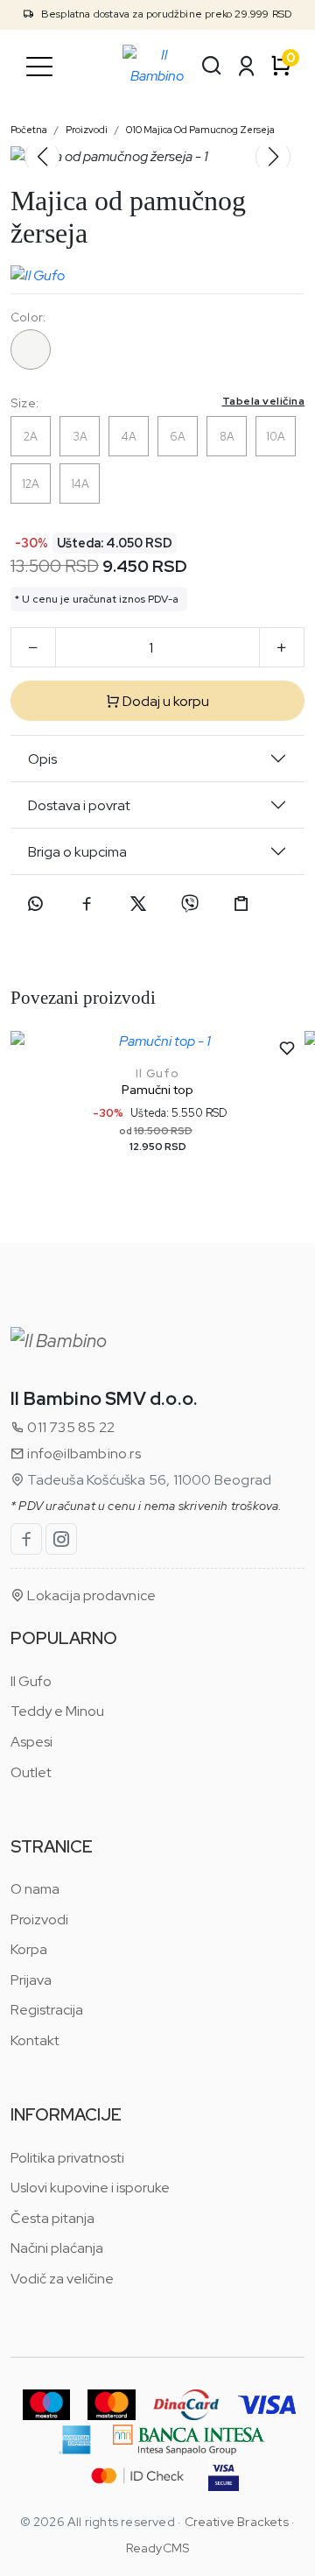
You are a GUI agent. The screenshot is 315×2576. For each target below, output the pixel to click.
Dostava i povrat (79, 805)
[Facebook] (87, 904)
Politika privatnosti (67, 2158)
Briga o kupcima (77, 852)
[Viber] (190, 904)
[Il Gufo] (38, 272)
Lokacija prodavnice (90, 1595)
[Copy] (241, 904)
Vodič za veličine (62, 2279)
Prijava (31, 1980)
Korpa (29, 1949)
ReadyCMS (158, 2548)
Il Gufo (157, 1073)
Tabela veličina (264, 401)
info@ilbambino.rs (83, 1454)
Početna (29, 130)
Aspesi (31, 1742)
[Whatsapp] (35, 904)
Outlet (31, 1772)
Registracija (47, 2010)
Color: (28, 317)
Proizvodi (87, 130)
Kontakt (35, 2040)
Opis (42, 759)
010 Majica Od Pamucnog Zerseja (200, 130)
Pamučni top (157, 1090)
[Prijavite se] (247, 66)
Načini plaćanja (57, 2248)
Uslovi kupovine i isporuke (90, 2188)
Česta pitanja (52, 2218)
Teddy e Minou (57, 1711)
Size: (157, 402)
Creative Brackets (237, 2522)
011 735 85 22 (70, 1427)
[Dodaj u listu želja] (287, 1048)
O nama (35, 1889)
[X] (138, 904)
